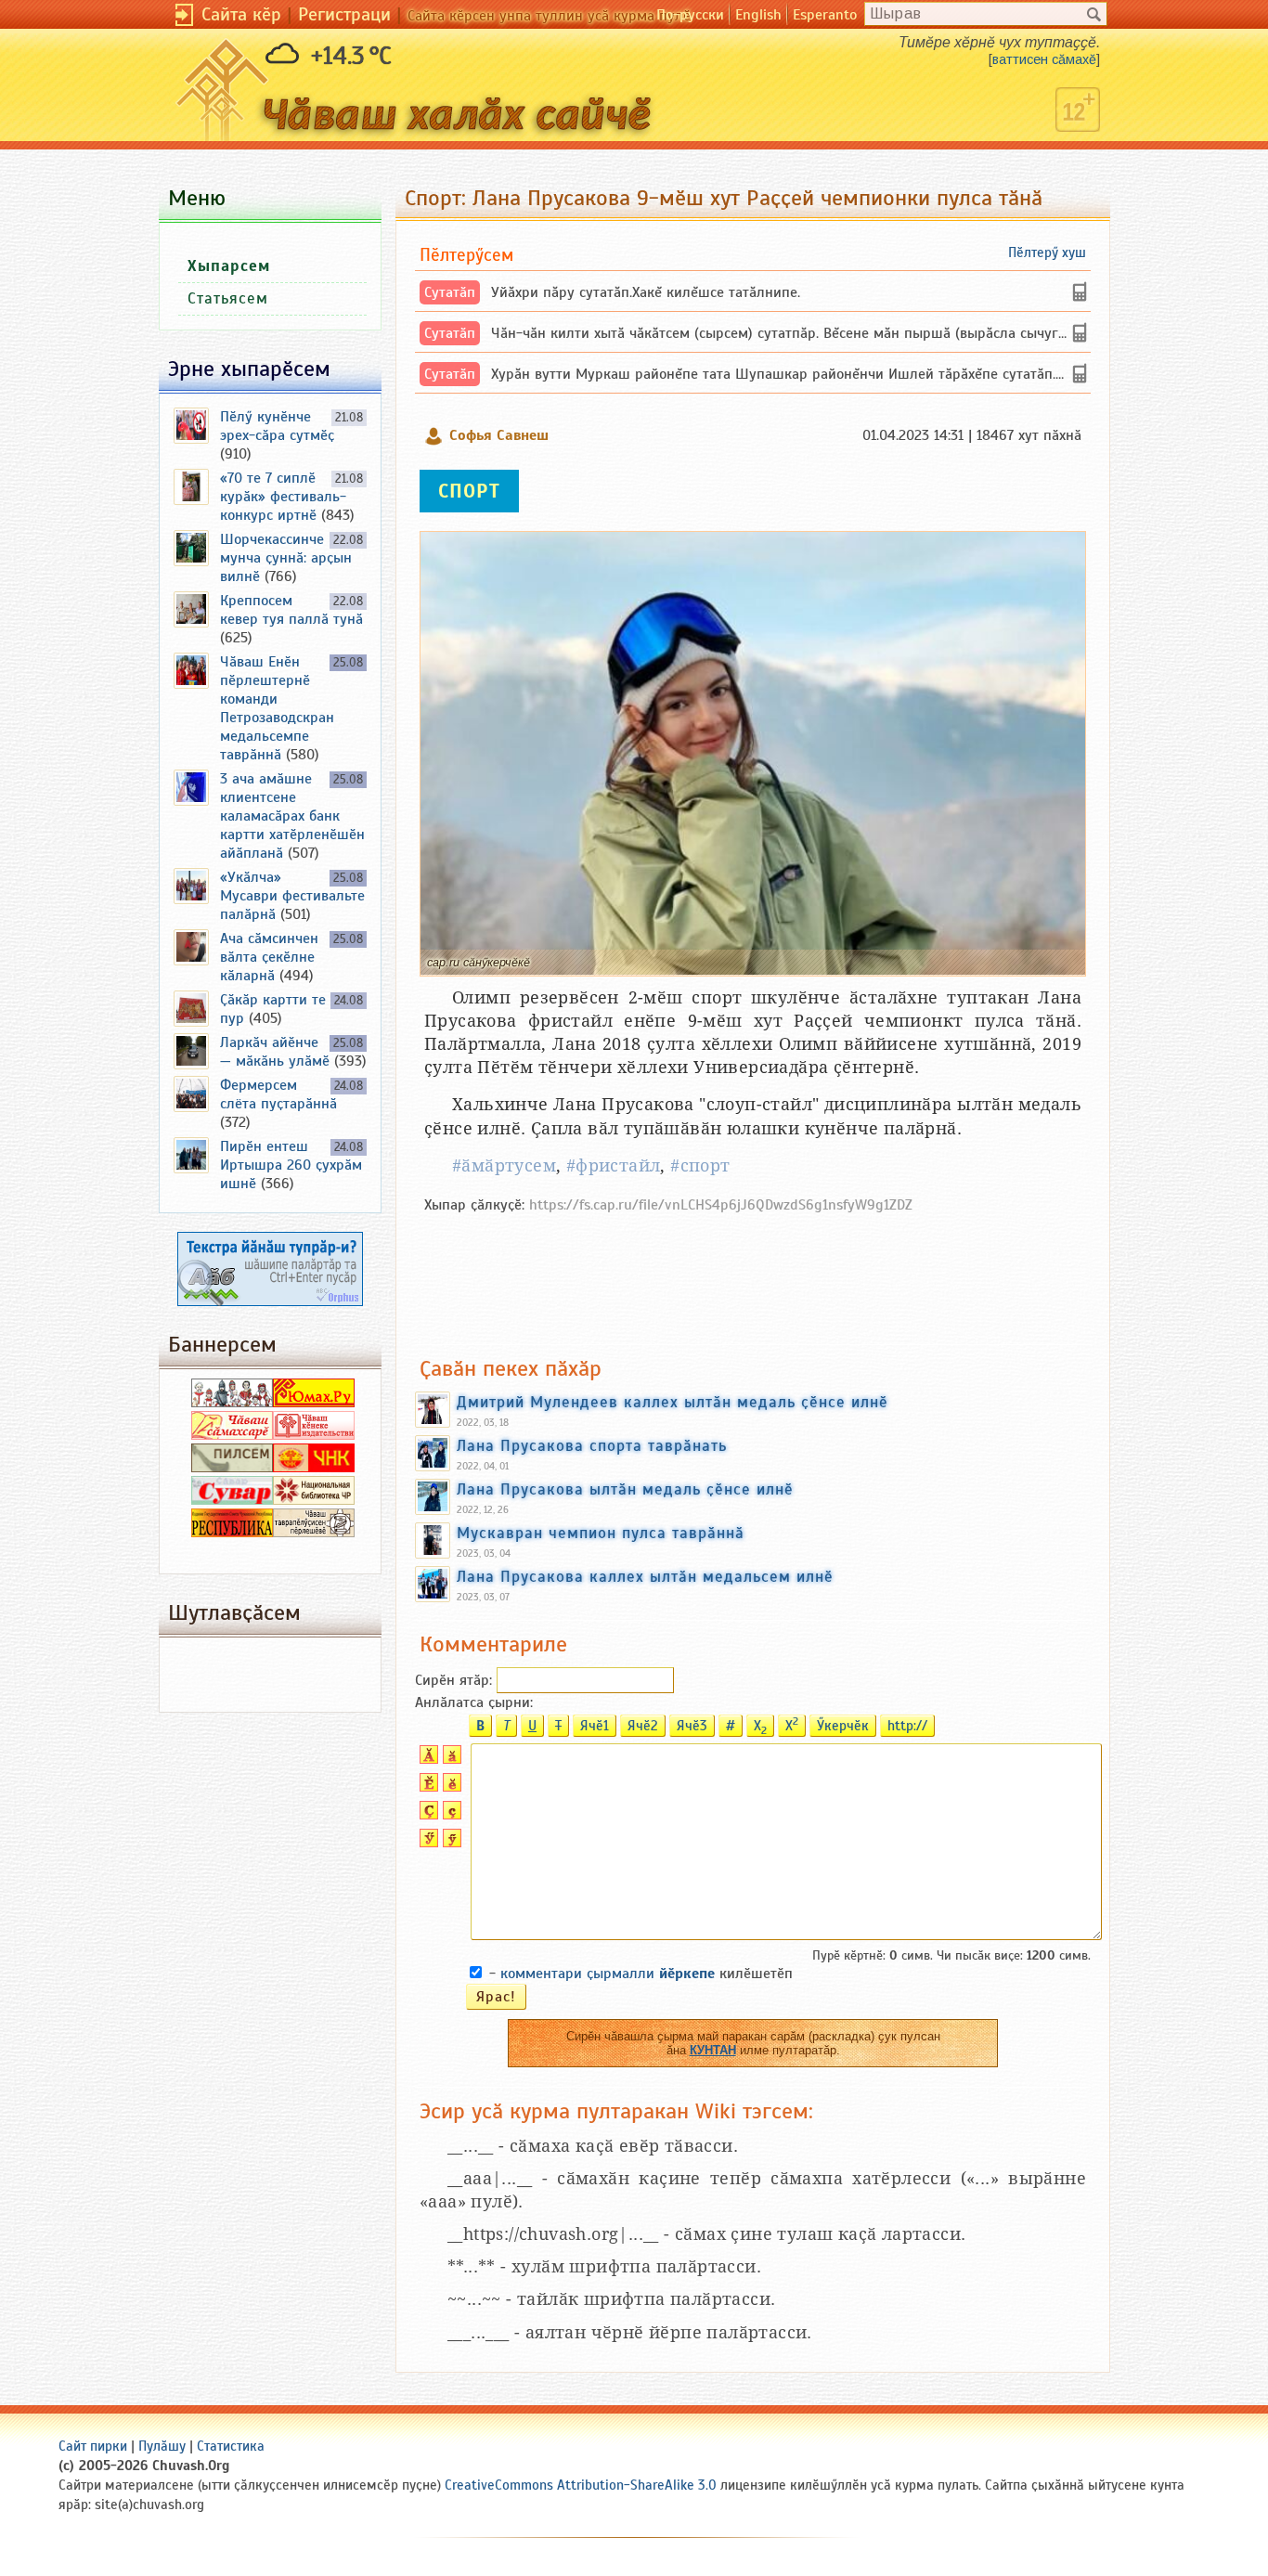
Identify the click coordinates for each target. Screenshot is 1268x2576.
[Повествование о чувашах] (232, 1403)
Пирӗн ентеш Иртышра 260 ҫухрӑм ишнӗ (291, 1165)
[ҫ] (450, 1815)
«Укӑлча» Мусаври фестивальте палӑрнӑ (292, 896)
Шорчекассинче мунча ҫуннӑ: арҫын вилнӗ (286, 558)
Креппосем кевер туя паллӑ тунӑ (291, 610)
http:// (907, 1726)
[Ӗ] (427, 1787)
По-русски (690, 15)
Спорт (469, 491)
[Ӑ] (427, 1759)
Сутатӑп (450, 292)
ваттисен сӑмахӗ (1044, 59)
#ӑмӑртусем (504, 1165)
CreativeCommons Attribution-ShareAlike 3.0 (581, 2485)
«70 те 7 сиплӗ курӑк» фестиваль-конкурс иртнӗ (283, 497)
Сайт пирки (93, 2446)
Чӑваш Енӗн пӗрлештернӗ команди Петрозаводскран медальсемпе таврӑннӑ (277, 708)
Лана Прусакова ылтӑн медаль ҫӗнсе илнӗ (625, 1489)
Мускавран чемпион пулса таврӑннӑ (601, 1533)
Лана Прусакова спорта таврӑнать (592, 1445)
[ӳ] (450, 1843)
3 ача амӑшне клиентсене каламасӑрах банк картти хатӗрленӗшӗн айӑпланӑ (292, 816)
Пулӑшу (162, 2446)
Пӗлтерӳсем (466, 255)
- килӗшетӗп (641, 1974)
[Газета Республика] (232, 1533)
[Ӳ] (427, 1843)
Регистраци (344, 14)
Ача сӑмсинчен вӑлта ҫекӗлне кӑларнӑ (269, 957)
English (758, 15)
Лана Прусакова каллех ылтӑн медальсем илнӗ (645, 1576)
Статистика (231, 2446)
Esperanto (825, 15)
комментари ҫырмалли (608, 1974)
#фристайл (614, 1165)
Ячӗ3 (692, 1726)
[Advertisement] (753, 1275)
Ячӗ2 (643, 1726)
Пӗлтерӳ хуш (1047, 252)
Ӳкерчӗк (843, 1726)
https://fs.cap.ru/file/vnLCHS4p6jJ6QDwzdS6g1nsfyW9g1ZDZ (721, 1205)
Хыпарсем (229, 266)
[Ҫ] (427, 1815)
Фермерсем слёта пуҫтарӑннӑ (278, 1094)
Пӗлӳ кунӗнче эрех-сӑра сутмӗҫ (277, 426)
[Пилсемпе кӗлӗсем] (232, 1468)
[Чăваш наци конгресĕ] (314, 1468)
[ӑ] (450, 1759)
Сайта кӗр (241, 14)
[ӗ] (450, 1787)
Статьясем (228, 298)
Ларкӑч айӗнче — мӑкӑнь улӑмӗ (275, 1052)
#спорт (700, 1165)
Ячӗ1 (595, 1726)
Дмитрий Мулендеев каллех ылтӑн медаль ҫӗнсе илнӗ (673, 1402)
